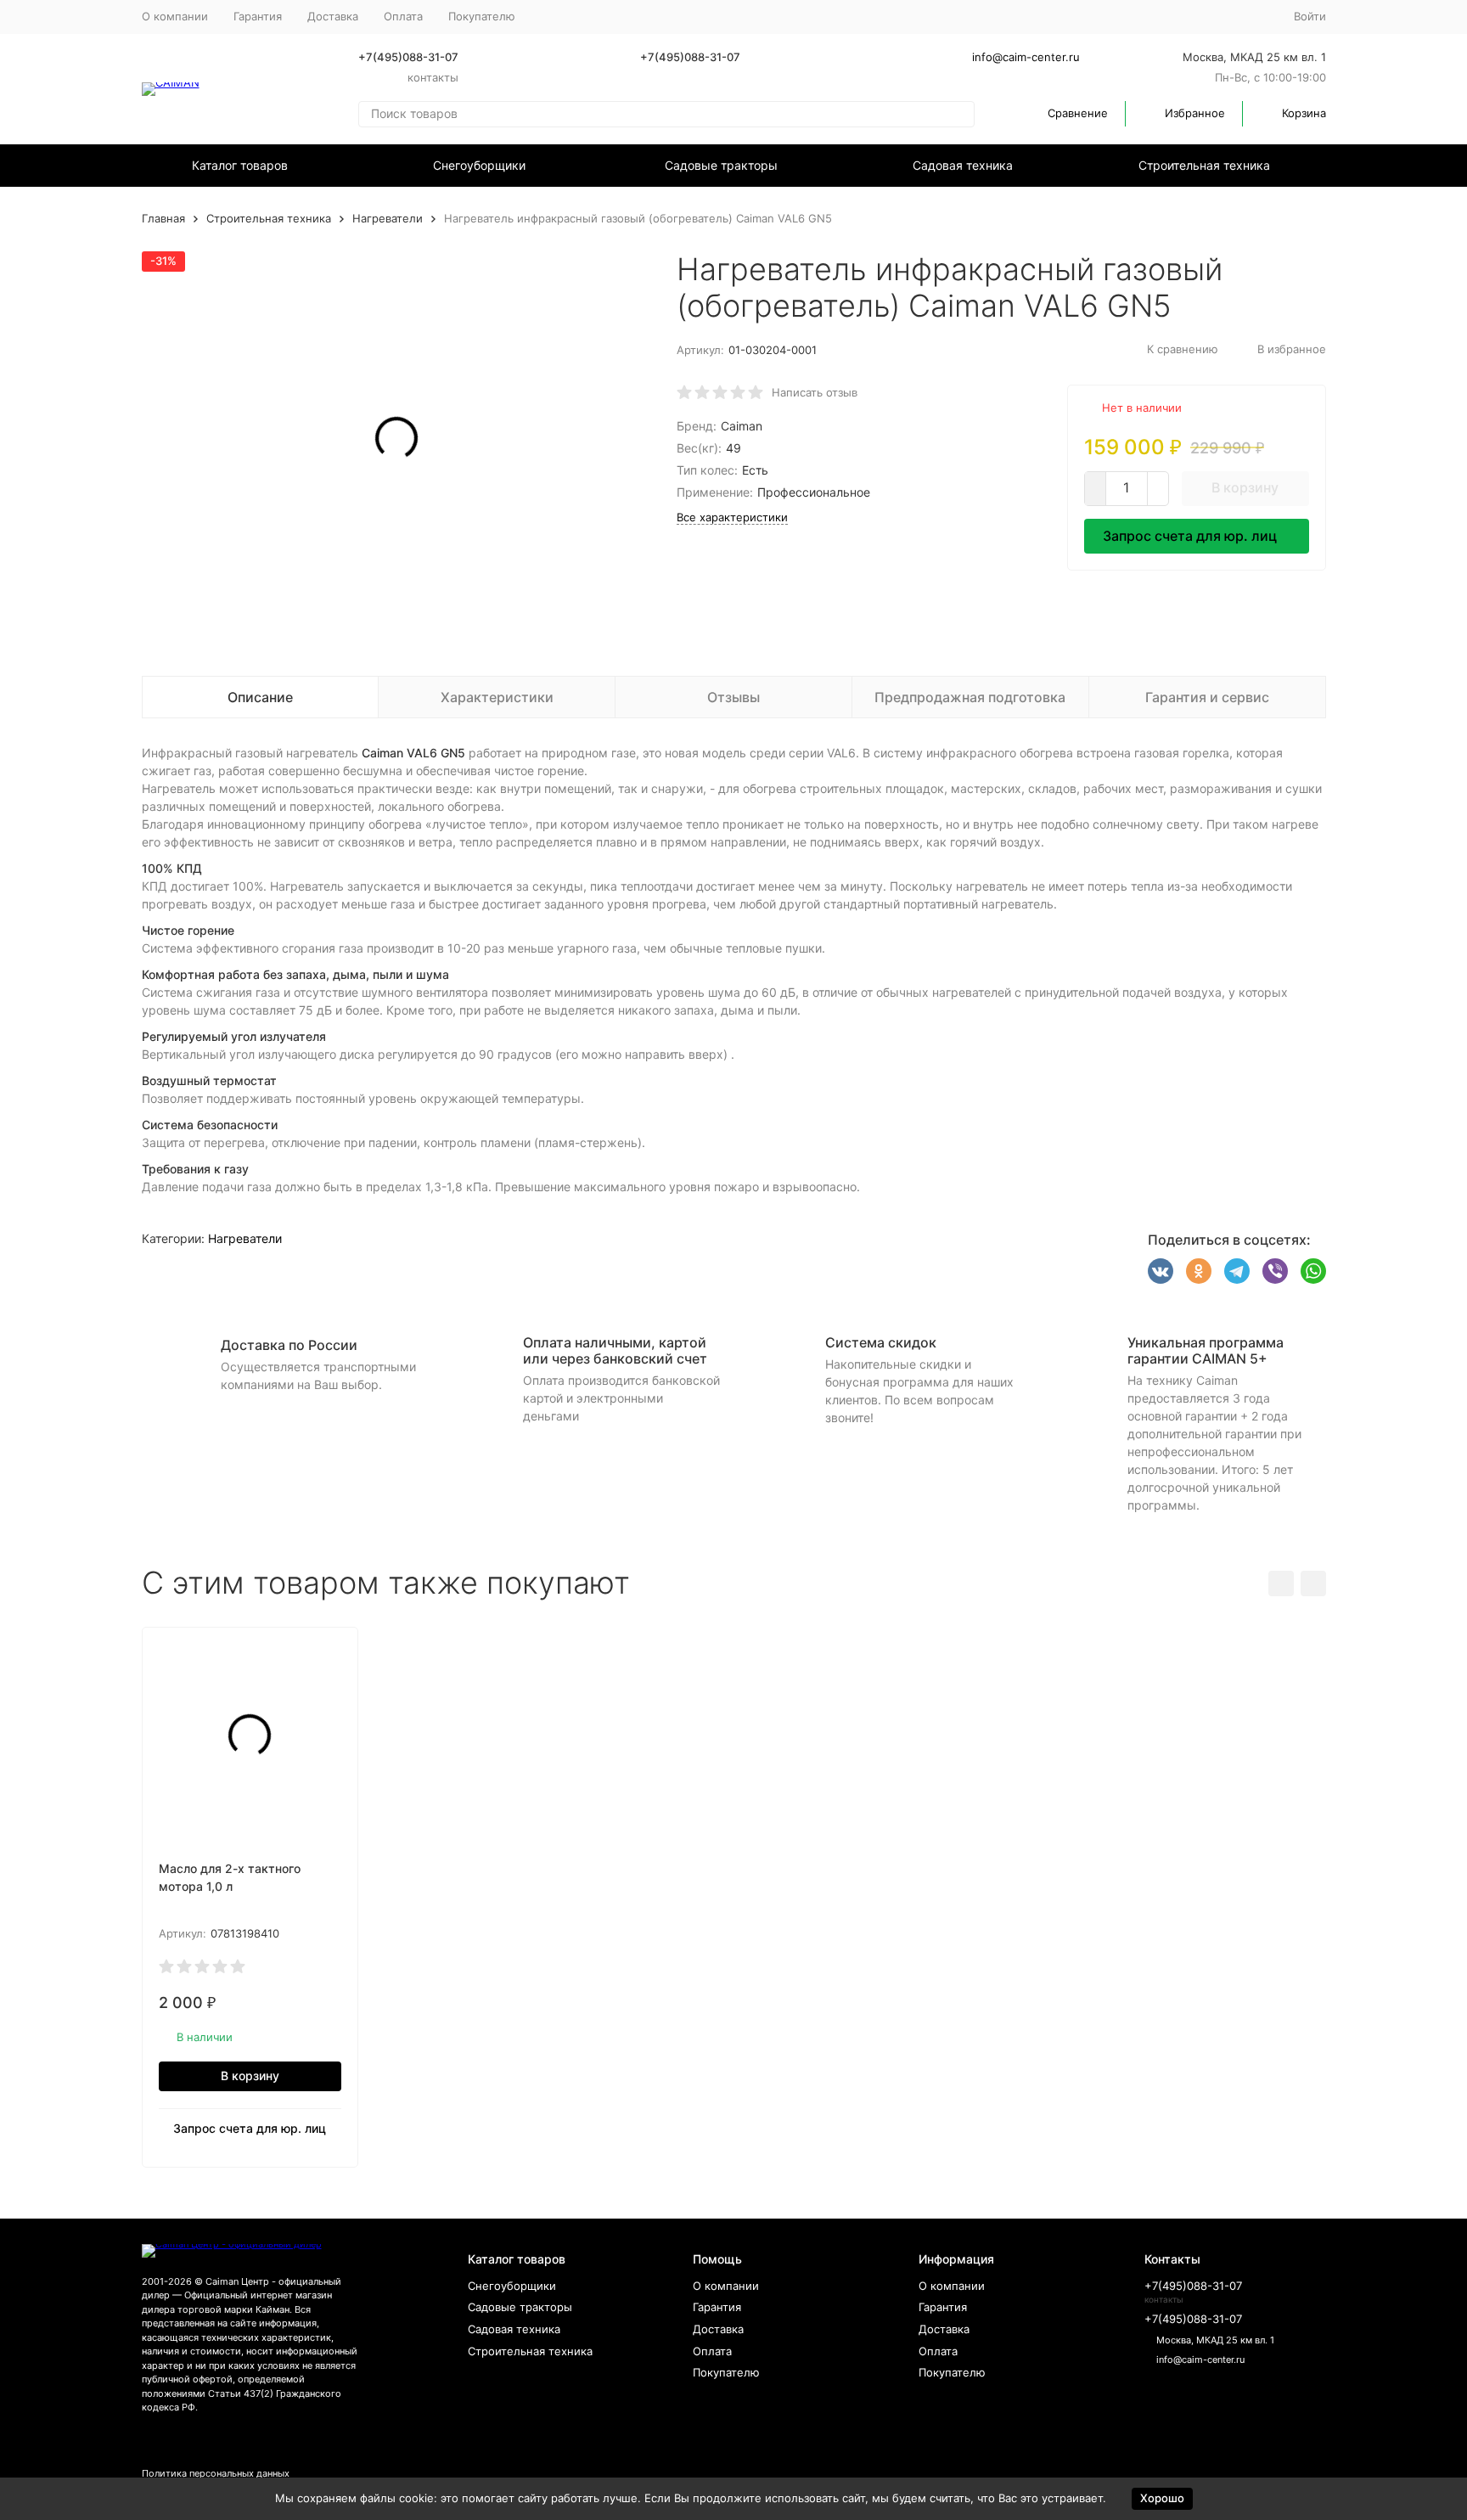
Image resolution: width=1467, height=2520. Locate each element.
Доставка (333, 16)
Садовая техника (963, 165)
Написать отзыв (815, 392)
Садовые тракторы (721, 165)
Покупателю (726, 2372)
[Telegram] (1237, 1271)
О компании (175, 16)
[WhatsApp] (1313, 1271)
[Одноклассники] (1199, 1271)
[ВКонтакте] (1161, 1271)
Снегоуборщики (479, 165)
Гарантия (258, 16)
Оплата (403, 16)
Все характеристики (732, 517)
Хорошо (1162, 2498)
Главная (163, 218)
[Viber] (1275, 1271)
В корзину (1245, 487)
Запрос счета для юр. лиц (1190, 536)
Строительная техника (1204, 165)
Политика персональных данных (216, 2473)
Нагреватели (388, 218)
